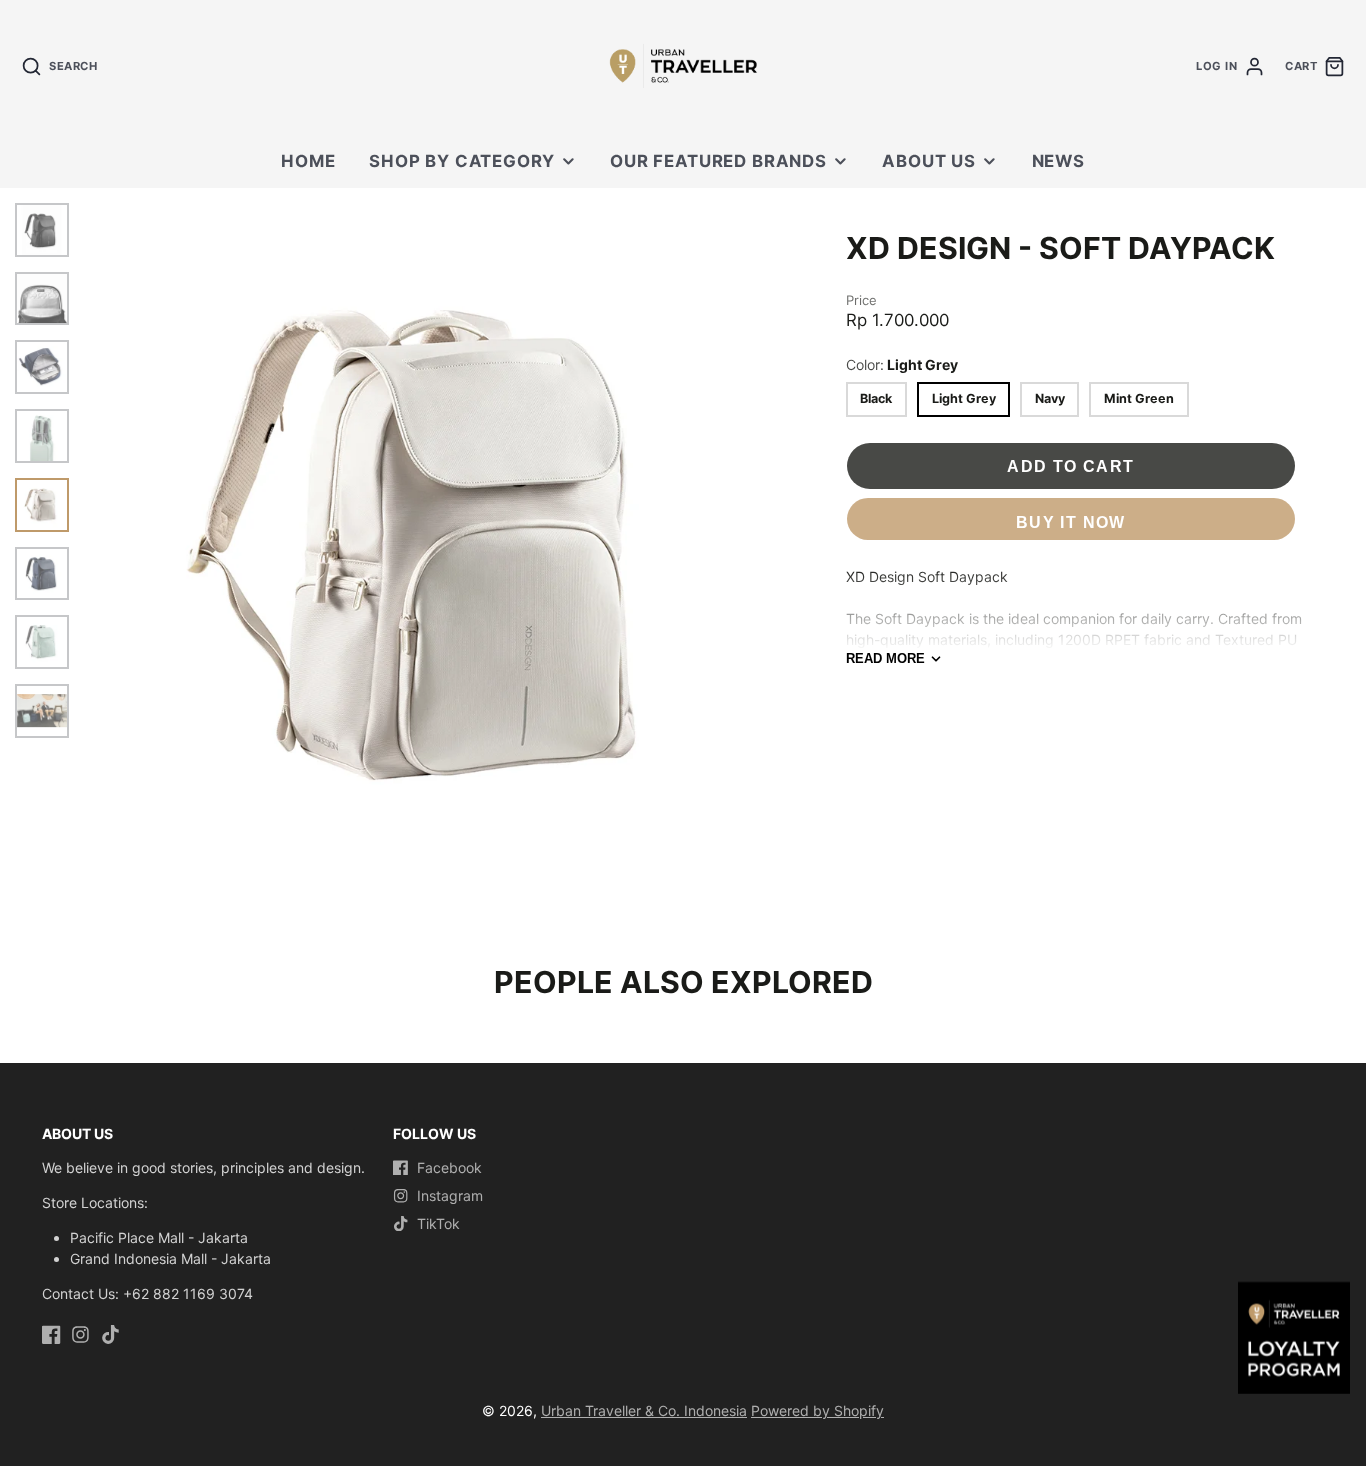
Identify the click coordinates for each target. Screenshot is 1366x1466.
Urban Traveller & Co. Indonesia (644, 1410)
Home (308, 161)
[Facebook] (51, 1334)
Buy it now (1071, 522)
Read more (885, 658)
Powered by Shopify (817, 1410)
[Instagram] (80, 1334)
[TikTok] (110, 1334)
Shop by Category (461, 161)
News (1058, 161)
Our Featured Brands (718, 161)
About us (929, 161)
